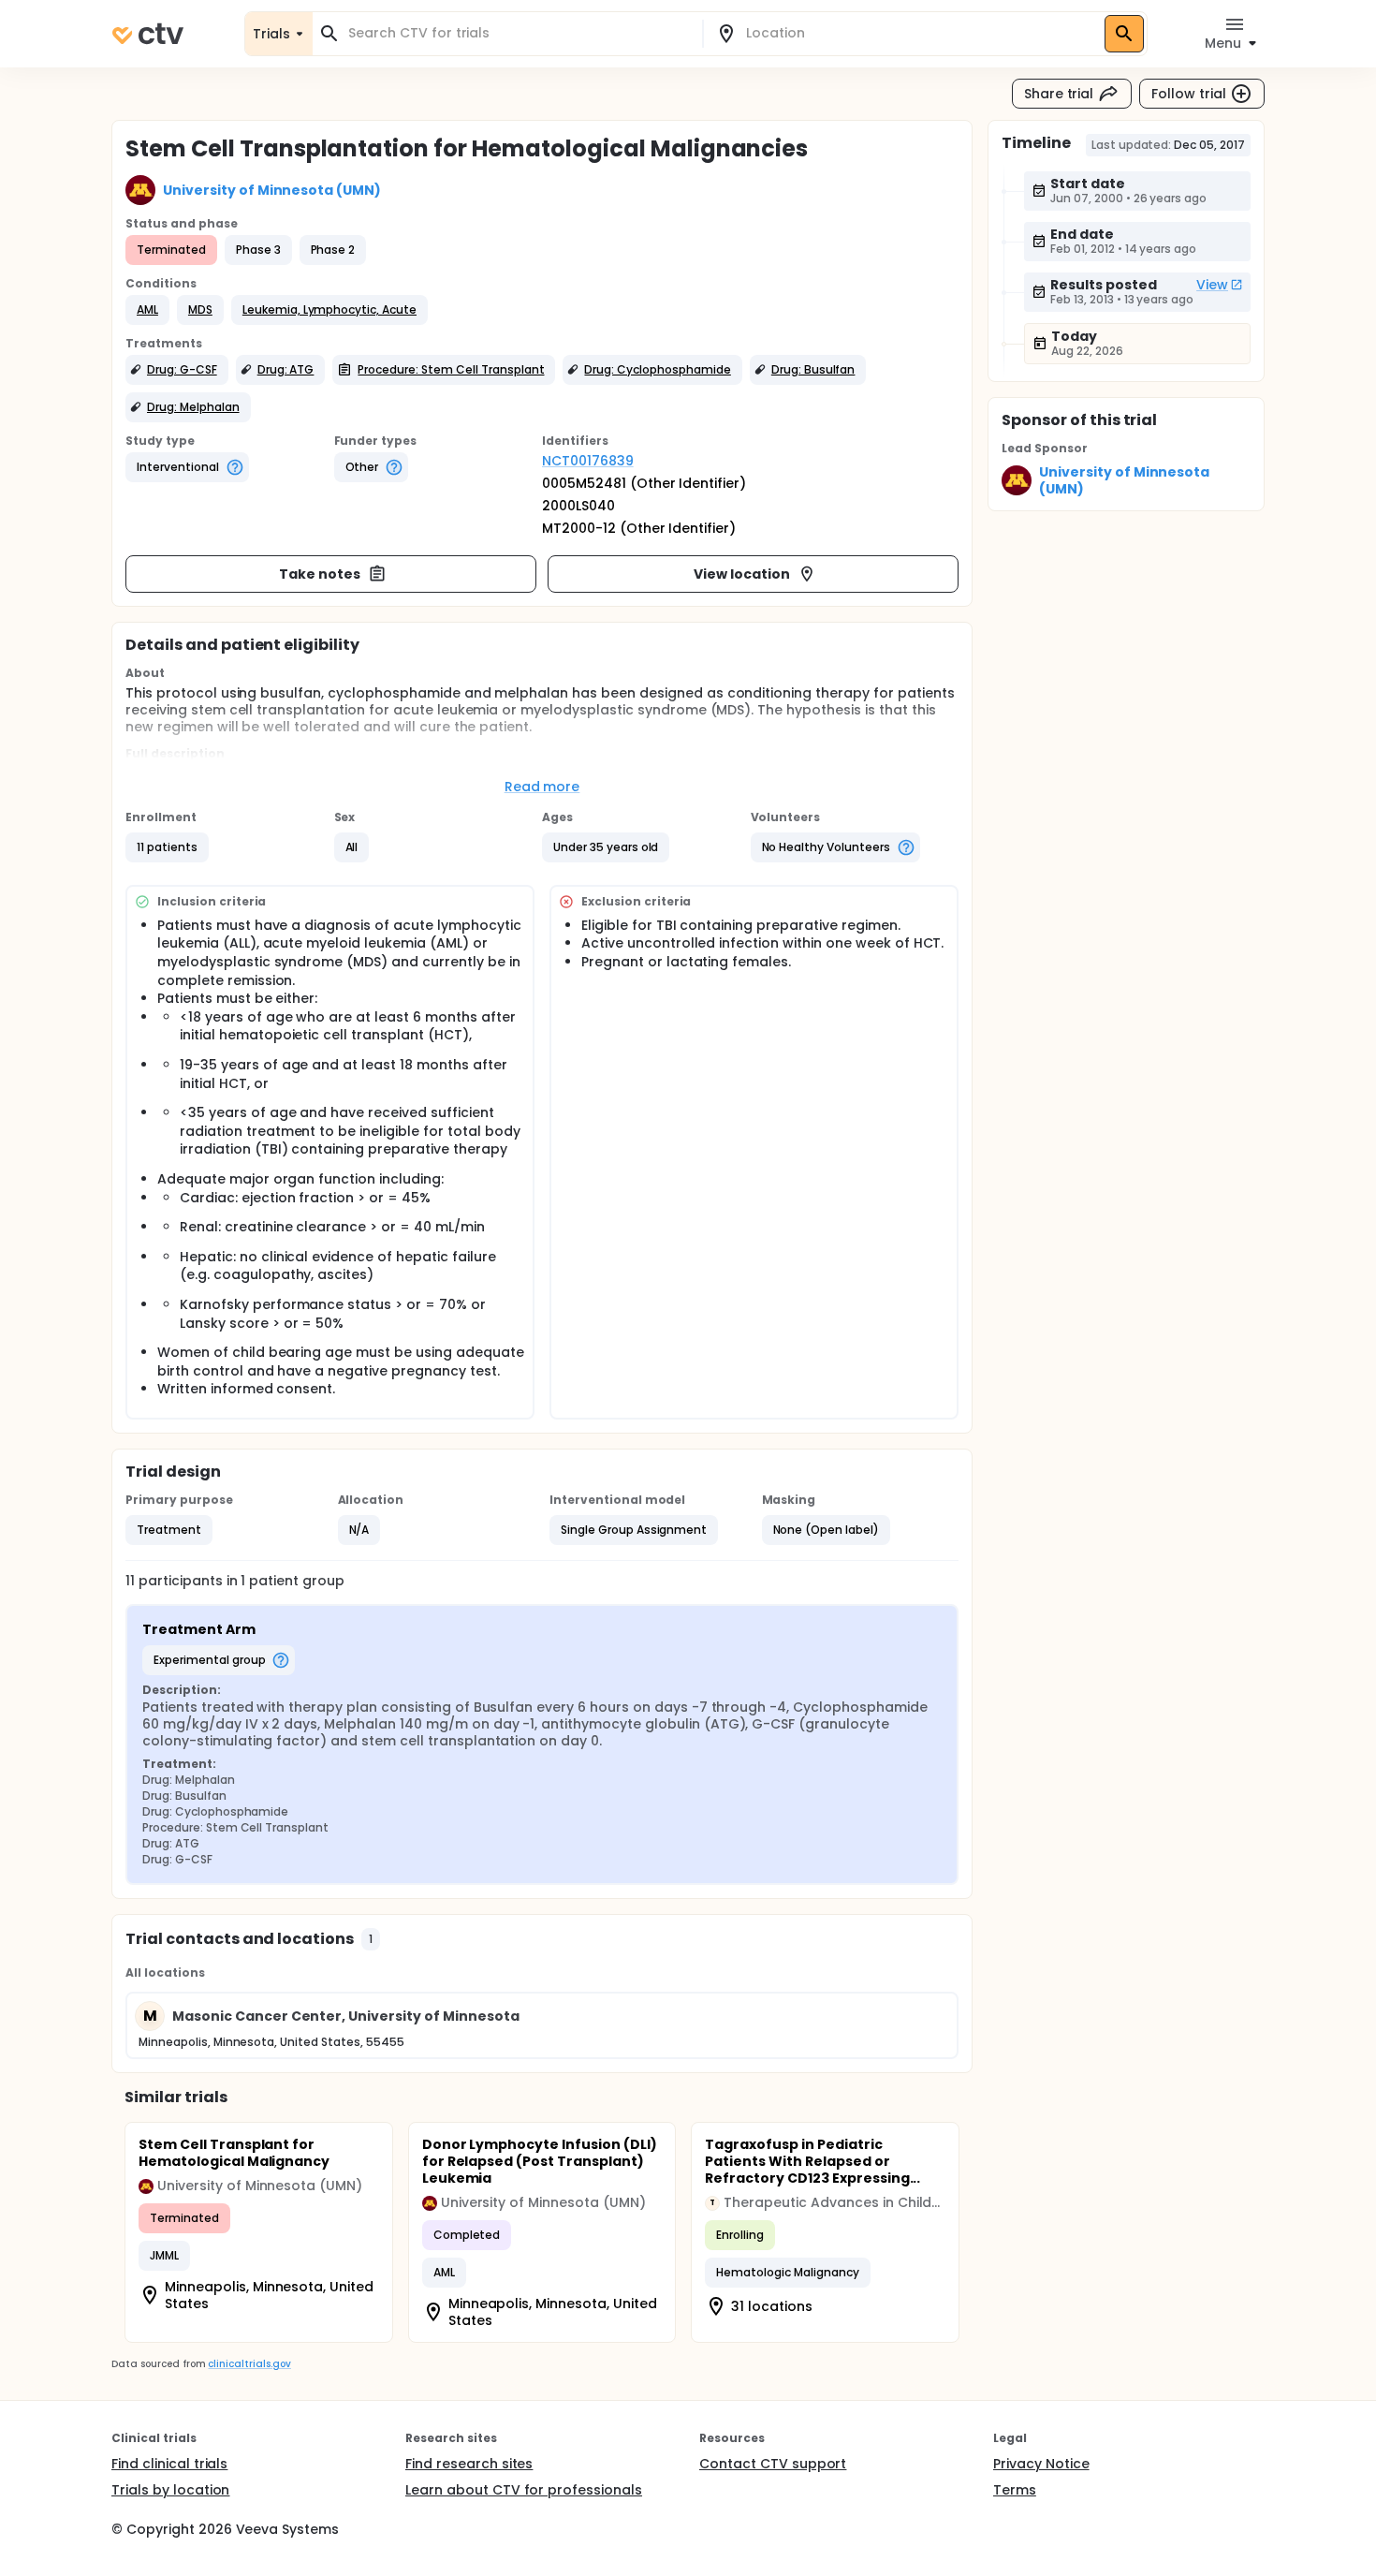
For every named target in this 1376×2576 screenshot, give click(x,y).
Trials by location (170, 2490)
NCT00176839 (588, 461)
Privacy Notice (1041, 2464)
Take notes (320, 574)
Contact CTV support (773, 2464)
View (1212, 285)
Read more (542, 787)
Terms (1015, 2490)
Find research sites (469, 2464)
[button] (147, 310)
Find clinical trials (169, 2464)
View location (742, 574)
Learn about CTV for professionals (524, 2490)
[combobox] (519, 33)
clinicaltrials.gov (249, 2364)
